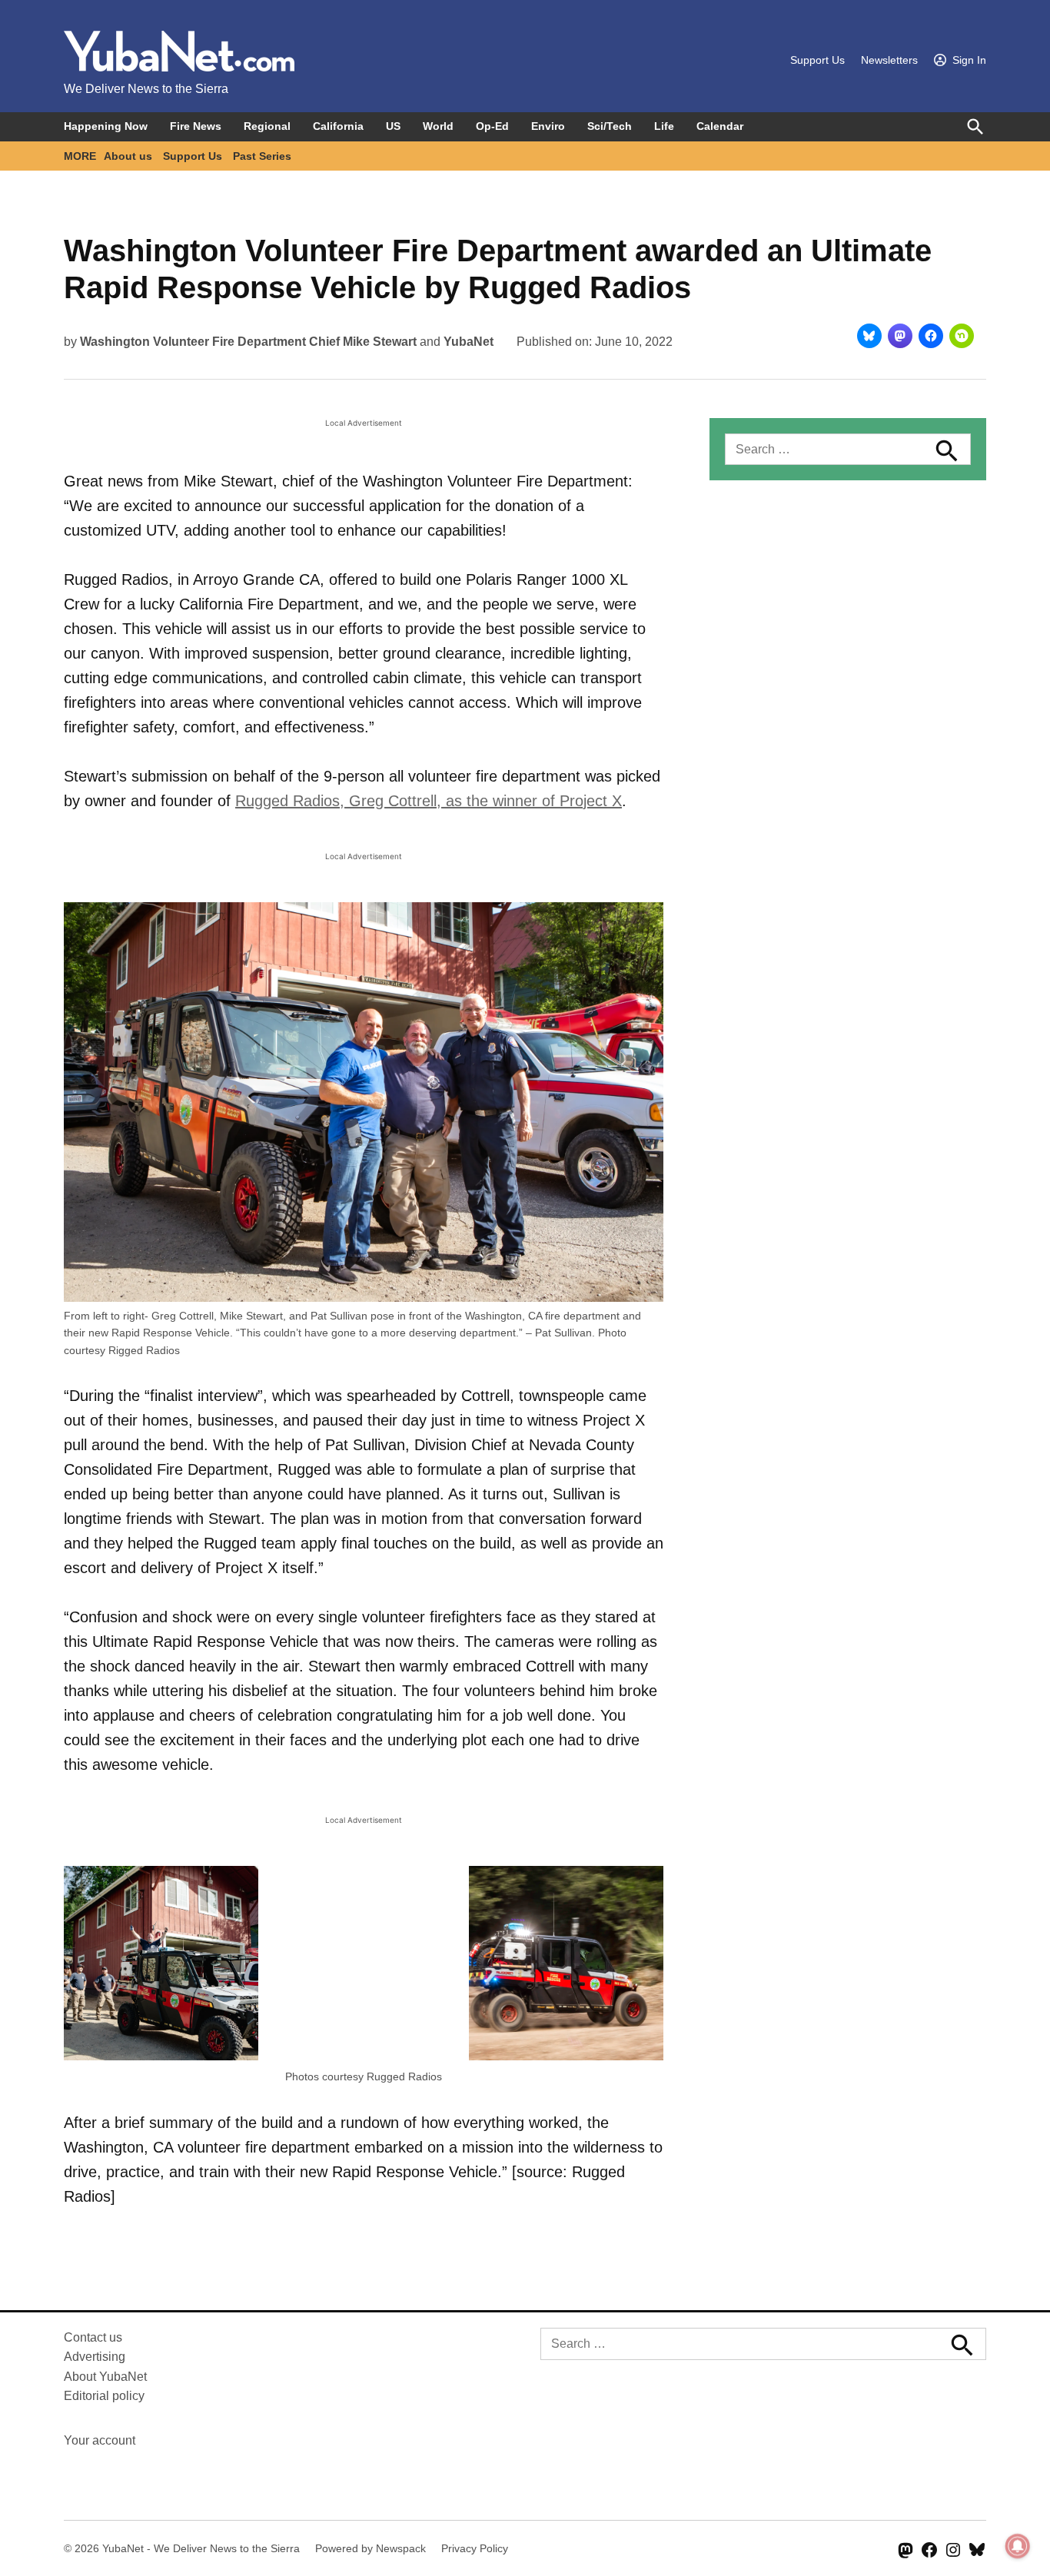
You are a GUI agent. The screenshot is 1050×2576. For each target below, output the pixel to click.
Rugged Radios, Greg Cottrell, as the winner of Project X (429, 801)
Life (664, 126)
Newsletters (889, 60)
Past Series (262, 156)
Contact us (93, 2337)
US (393, 126)
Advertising (95, 2357)
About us (128, 156)
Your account (100, 2440)
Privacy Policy (475, 2548)
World (438, 126)
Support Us (817, 60)
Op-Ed (492, 126)
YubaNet (469, 342)
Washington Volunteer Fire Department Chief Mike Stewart (248, 342)
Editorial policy (104, 2396)
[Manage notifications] (1018, 2546)
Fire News (196, 126)
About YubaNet (105, 2377)
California (338, 126)
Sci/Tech (610, 126)
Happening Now (106, 126)
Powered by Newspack (370, 2548)
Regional (267, 126)
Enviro (548, 126)
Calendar (720, 126)
